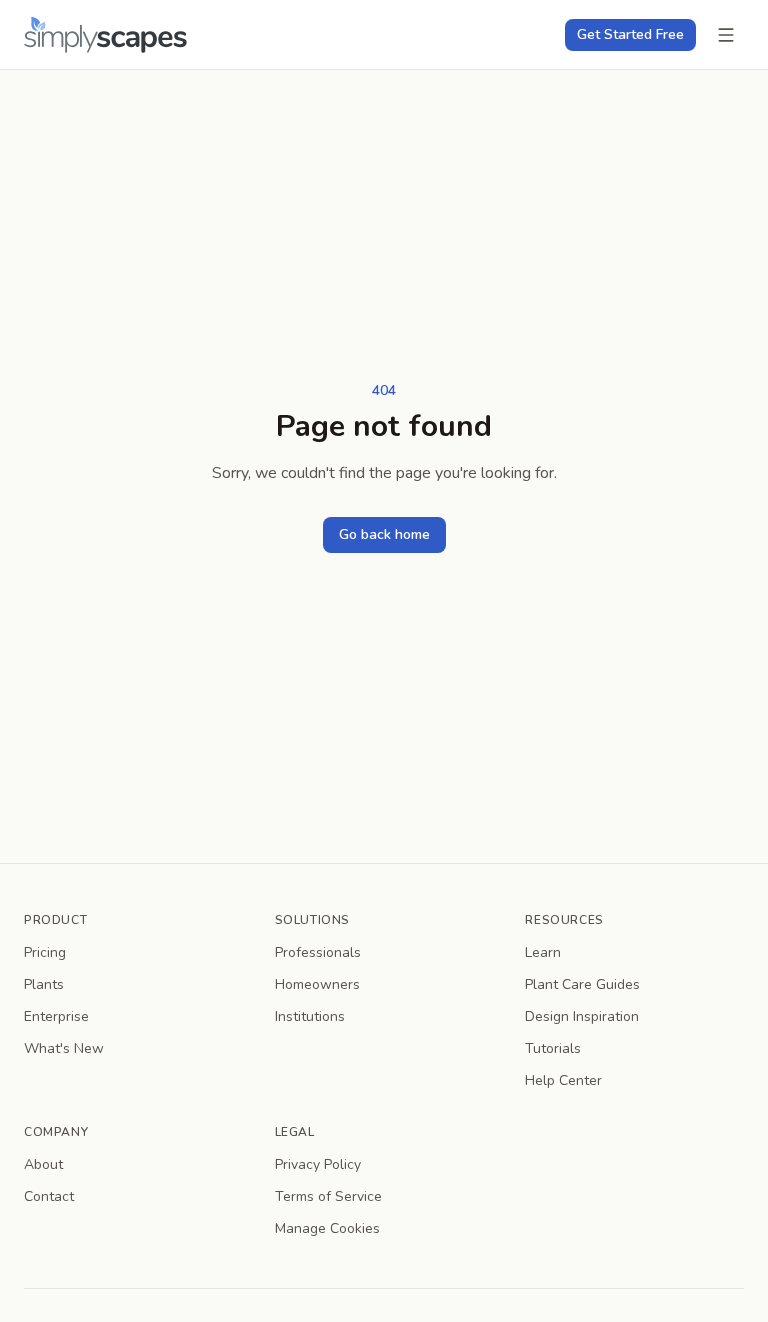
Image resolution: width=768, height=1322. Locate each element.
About (43, 1164)
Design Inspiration (582, 1016)
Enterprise (56, 1016)
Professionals (318, 952)
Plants (44, 984)
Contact (49, 1196)
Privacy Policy (318, 1164)
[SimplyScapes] (105, 34)
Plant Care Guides (582, 984)
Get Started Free (630, 34)
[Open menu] (726, 35)
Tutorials (553, 1048)
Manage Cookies (327, 1228)
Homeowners (317, 984)
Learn (543, 952)
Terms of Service (328, 1196)
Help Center (563, 1080)
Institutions (310, 1016)
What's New (64, 1048)
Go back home (384, 534)
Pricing (45, 952)
